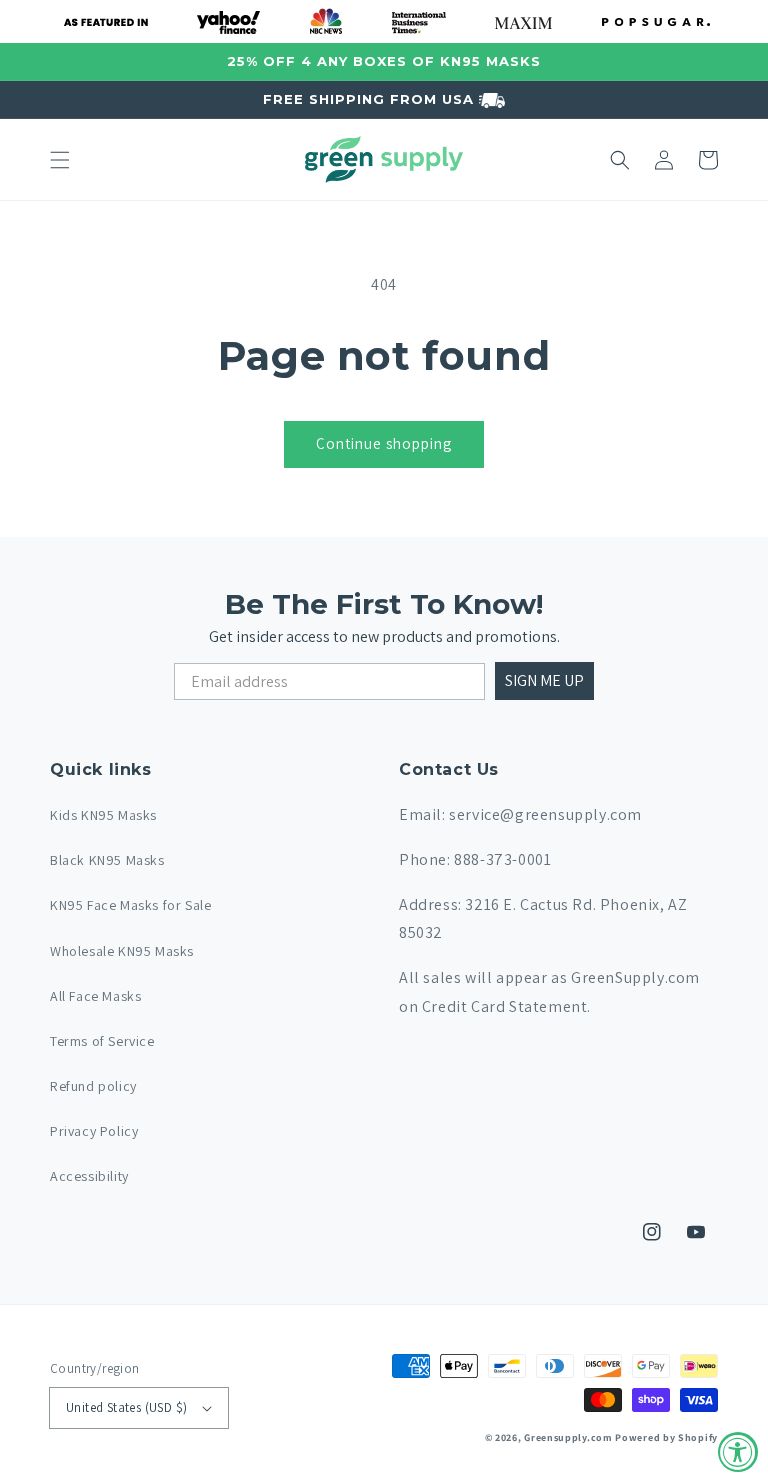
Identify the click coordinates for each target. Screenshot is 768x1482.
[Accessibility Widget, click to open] (738, 1452)
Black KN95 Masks (107, 860)
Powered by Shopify (666, 1437)
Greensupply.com (568, 1437)
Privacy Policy (94, 1131)
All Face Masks (95, 996)
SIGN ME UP (544, 680)
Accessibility (89, 1176)
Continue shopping (384, 443)
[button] (60, 160)
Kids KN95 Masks (103, 815)
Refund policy (93, 1086)
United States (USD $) (126, 1407)
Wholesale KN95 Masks (122, 951)
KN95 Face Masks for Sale (130, 905)
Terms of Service (102, 1041)
